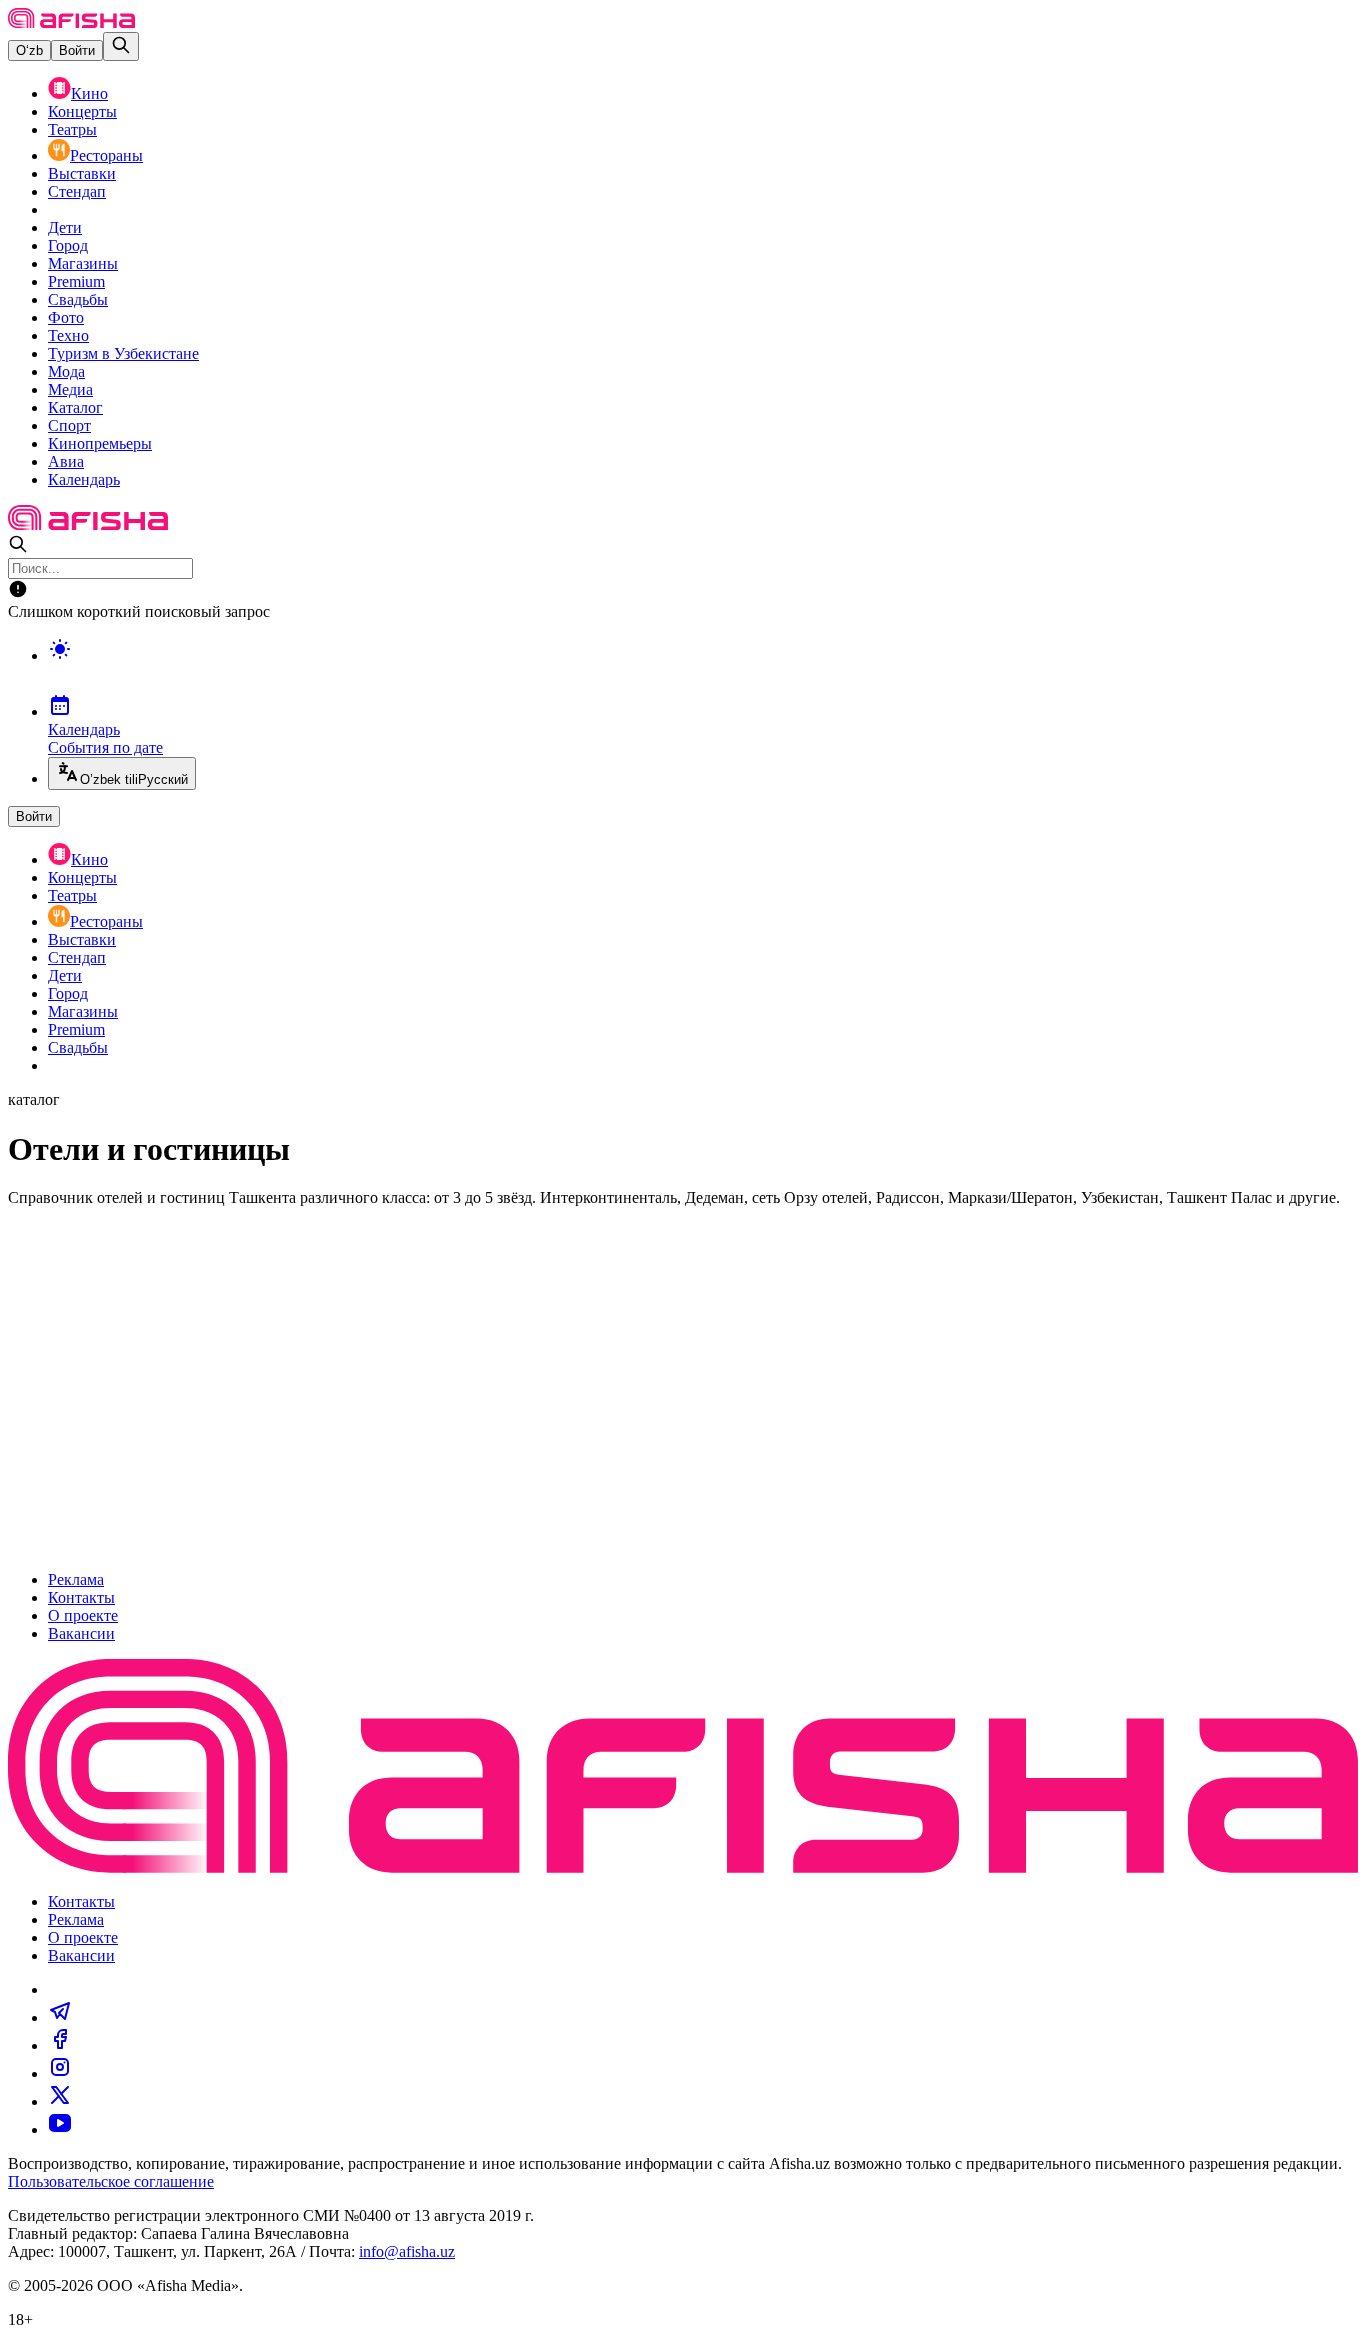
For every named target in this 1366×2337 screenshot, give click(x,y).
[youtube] (60, 2129)
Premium (76, 281)
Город (68, 245)
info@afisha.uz (407, 2251)
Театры (72, 129)
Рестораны (106, 155)
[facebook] (60, 2045)
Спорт (69, 425)
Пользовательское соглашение (111, 2181)
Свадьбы (78, 299)
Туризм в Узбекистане (123, 353)
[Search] (121, 46)
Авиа (66, 461)
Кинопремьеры (100, 443)
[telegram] (60, 2017)
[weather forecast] (703, 670)
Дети (65, 227)
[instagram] (60, 2073)
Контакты (81, 1597)
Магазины (83, 263)
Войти (77, 50)
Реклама (76, 1579)
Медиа (70, 389)
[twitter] (60, 2101)
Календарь (84, 479)
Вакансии (81, 1633)
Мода (66, 371)
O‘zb (29, 50)
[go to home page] (71, 22)
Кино (89, 93)
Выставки (82, 173)
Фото (66, 317)
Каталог (75, 407)
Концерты (82, 111)
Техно (68, 335)
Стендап (77, 191)
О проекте (83, 1615)
